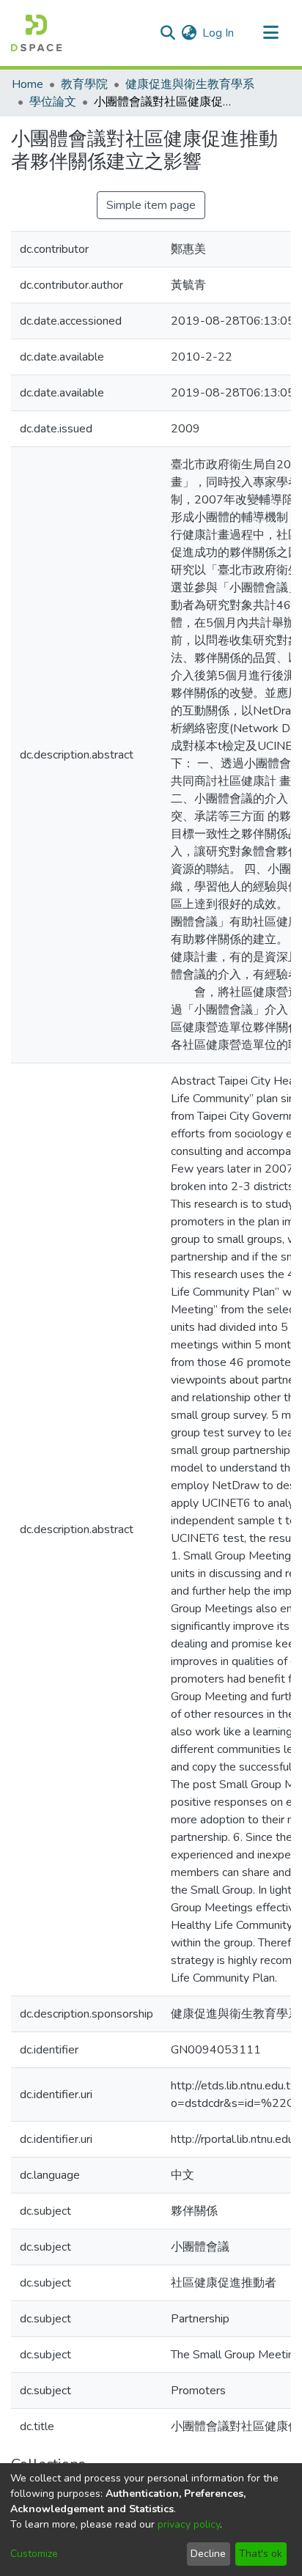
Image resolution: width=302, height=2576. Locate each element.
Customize (34, 2554)
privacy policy (189, 2524)
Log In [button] (219, 33)
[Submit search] (167, 33)
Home (27, 84)
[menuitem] (189, 33)
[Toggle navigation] (270, 33)
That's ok (261, 2554)
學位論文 (53, 102)
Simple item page (151, 205)
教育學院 (84, 84)
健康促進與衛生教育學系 (190, 84)
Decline (208, 2554)
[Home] (36, 33)
